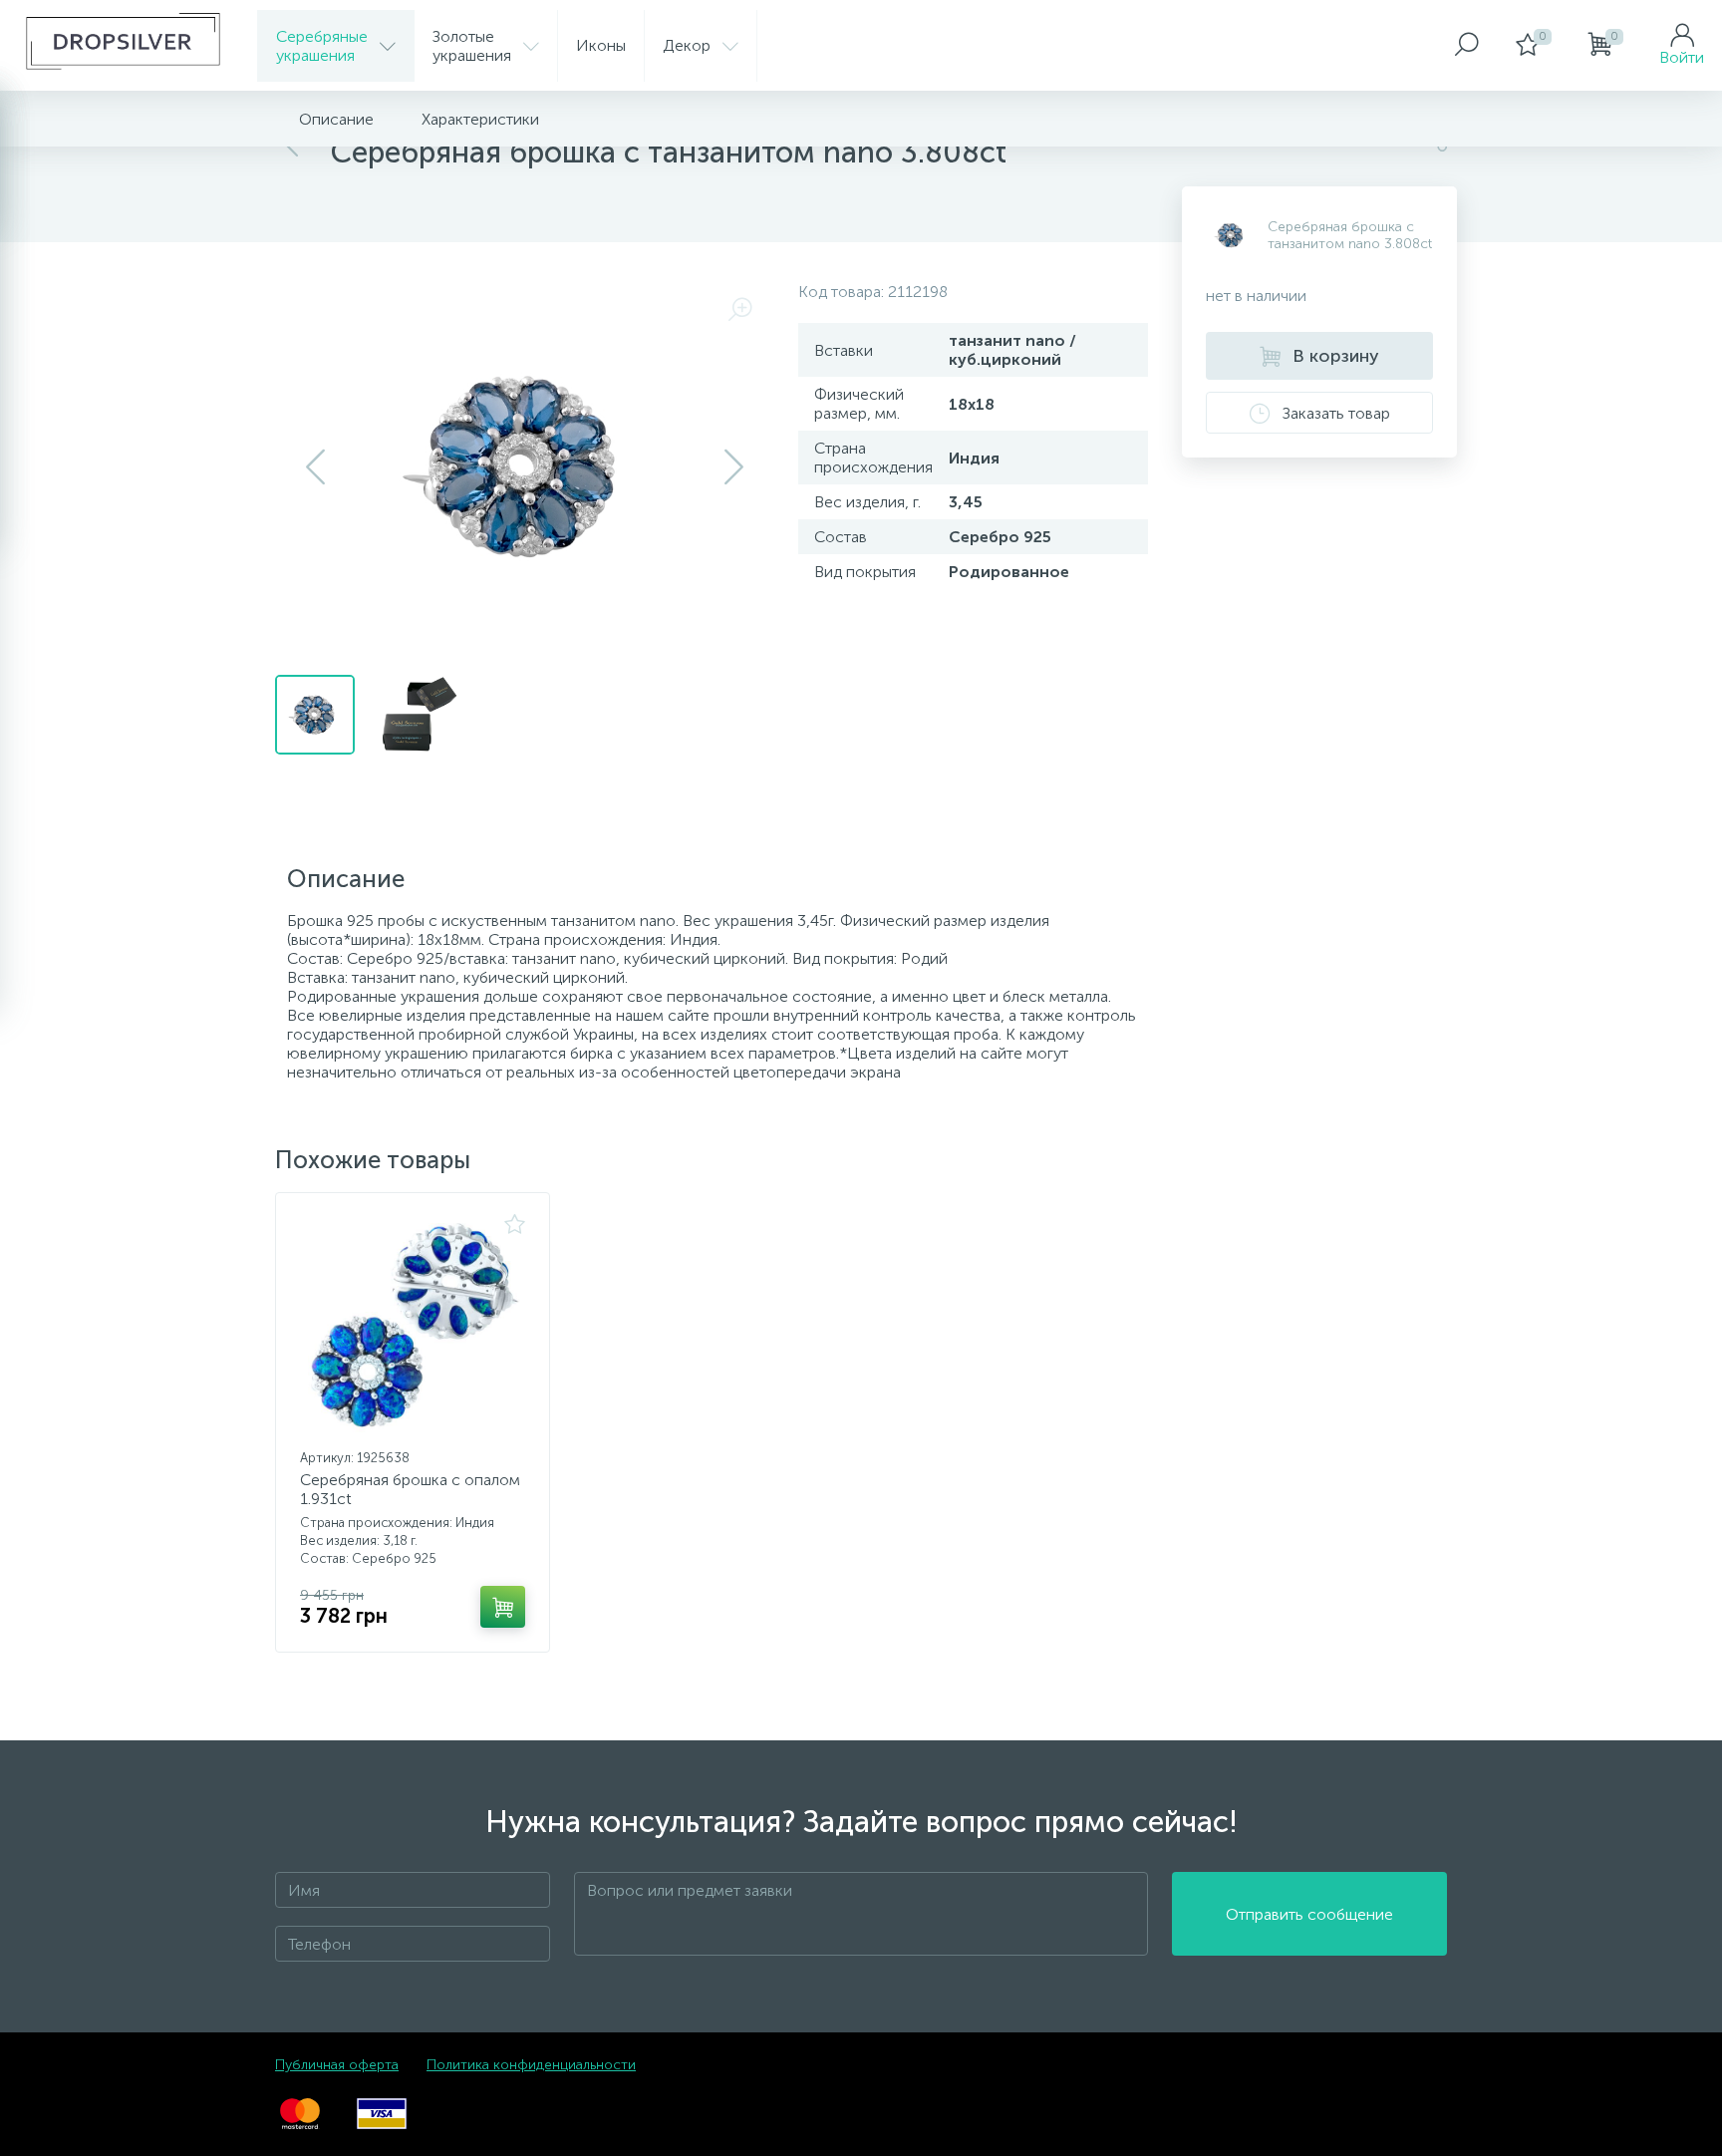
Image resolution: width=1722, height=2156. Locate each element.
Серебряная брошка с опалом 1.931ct (410, 1489)
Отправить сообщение (1309, 1914)
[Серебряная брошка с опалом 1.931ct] (413, 1328)
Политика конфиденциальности (531, 2065)
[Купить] (503, 1607)
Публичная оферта (337, 2065)
